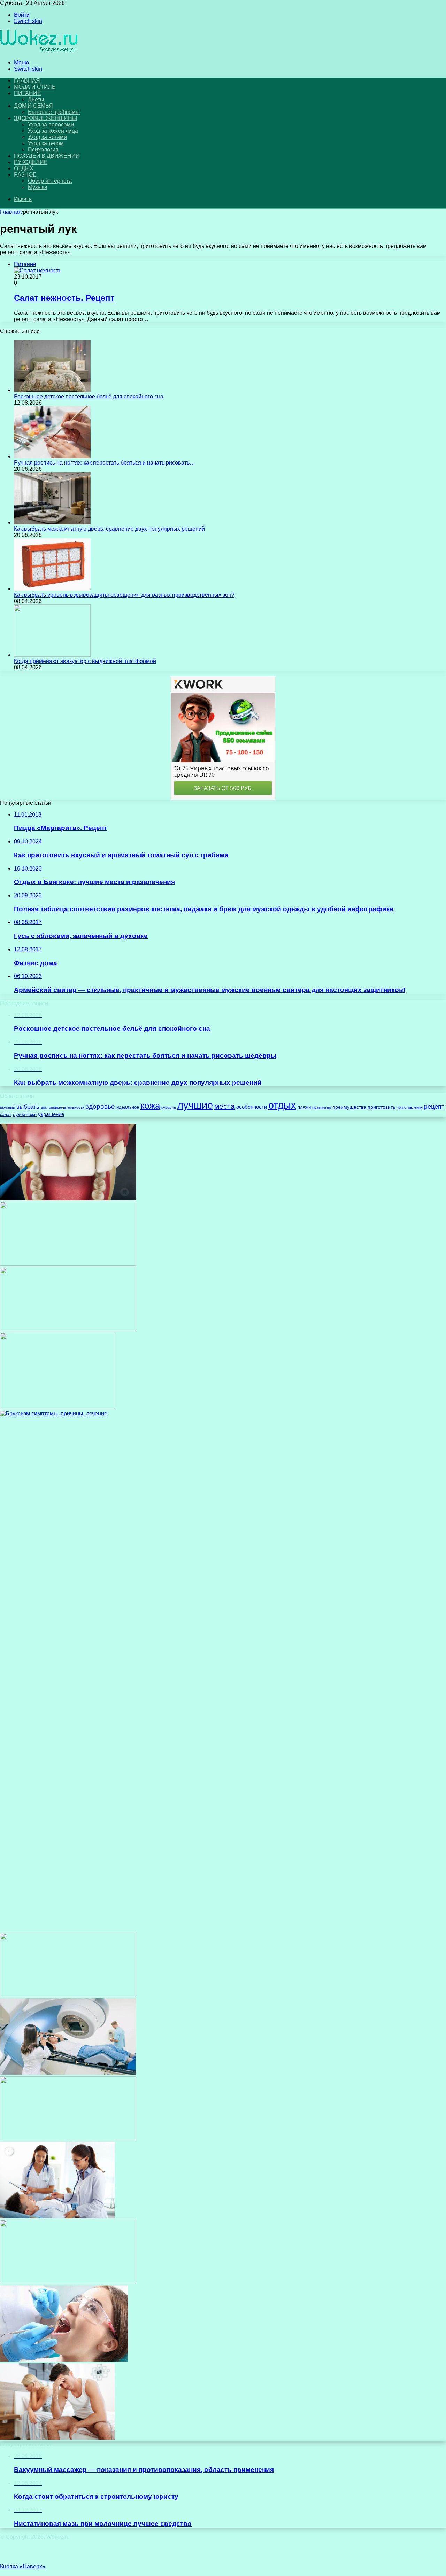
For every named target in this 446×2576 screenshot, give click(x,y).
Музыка (38, 187)
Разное (25, 175)
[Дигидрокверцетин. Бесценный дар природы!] (57, 2216)
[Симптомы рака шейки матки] (68, 2282)
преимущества (349, 1107)
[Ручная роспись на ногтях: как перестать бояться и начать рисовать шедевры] (52, 456)
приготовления (410, 1107)
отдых (282, 1105)
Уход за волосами (51, 124)
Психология (43, 150)
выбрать (28, 1107)
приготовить (381, 1107)
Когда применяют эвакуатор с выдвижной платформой (85, 661)
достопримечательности (63, 1107)
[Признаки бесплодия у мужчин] (57, 2438)
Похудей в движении (47, 156)
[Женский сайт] (39, 51)
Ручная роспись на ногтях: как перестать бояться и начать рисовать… (105, 463)
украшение (51, 1114)
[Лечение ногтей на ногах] (68, 1264)
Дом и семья (33, 106)
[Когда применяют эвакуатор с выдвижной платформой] (52, 655)
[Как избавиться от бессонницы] (68, 2138)
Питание (28, 93)
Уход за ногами (47, 137)
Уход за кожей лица (53, 131)
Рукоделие (31, 162)
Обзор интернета (50, 181)
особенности (252, 1107)
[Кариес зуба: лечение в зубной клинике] (64, 2360)
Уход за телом (46, 143)
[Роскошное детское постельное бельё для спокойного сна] (52, 390)
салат (6, 1115)
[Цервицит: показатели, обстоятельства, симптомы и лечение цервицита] (68, 1995)
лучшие (195, 1105)
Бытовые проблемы (54, 112)
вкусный (7, 1107)
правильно (322, 1107)
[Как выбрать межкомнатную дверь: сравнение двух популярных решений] (52, 522)
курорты (169, 1107)
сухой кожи (25, 1114)
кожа (150, 1106)
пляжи (304, 1107)
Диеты (36, 99)
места (225, 1106)
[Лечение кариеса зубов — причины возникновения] (68, 1198)
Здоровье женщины (45, 118)
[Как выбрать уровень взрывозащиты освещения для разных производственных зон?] (52, 589)
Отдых (24, 168)
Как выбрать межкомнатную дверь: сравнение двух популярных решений (109, 529)
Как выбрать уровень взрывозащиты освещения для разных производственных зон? (124, 595)
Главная (11, 212)
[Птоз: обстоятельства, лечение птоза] (68, 1329)
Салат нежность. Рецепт (64, 298)
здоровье (100, 1106)
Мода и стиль (35, 87)
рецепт (434, 1107)
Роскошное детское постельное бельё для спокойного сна (89, 396)
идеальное (128, 1107)
